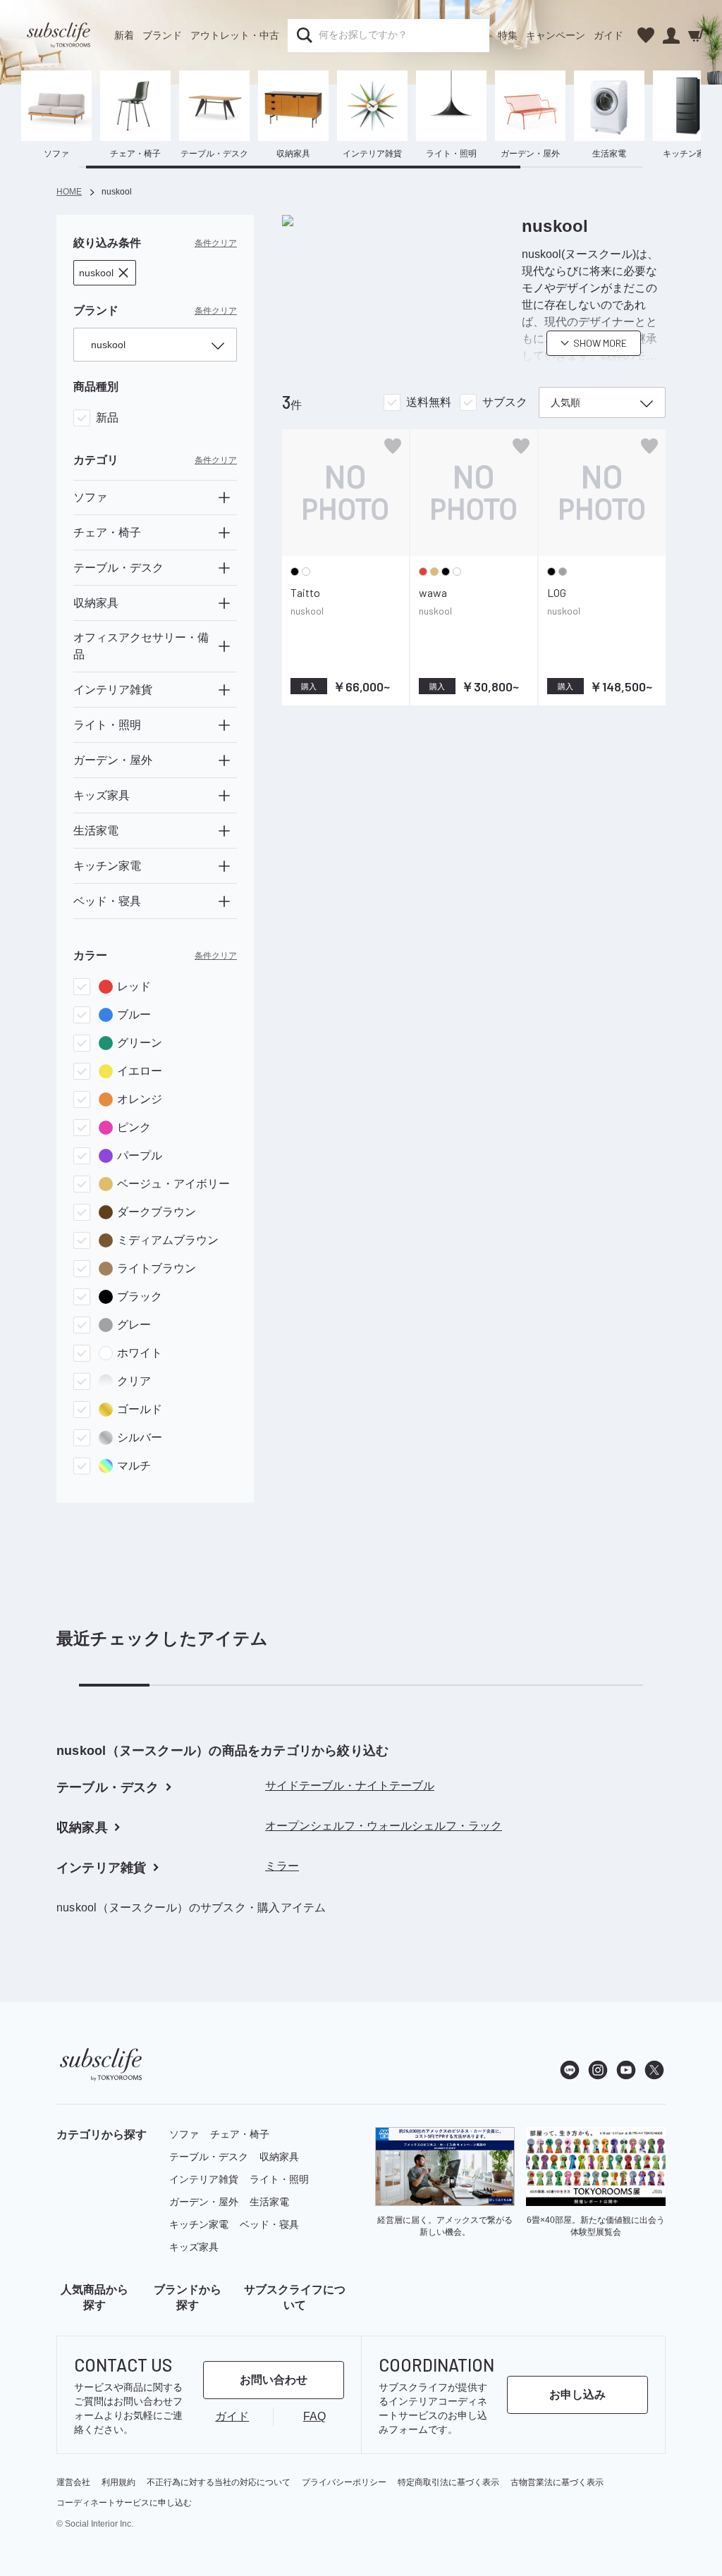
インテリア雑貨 (204, 2179)
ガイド (608, 35)
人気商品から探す (94, 2297)
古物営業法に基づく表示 (557, 2482)
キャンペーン (556, 35)
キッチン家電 (199, 2224)
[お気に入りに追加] (393, 446)
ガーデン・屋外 (204, 2202)
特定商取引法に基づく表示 (448, 2482)
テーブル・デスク (209, 2157)
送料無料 (429, 402)
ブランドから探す (188, 2297)
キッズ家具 (194, 2247)
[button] (105, 273)
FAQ (314, 2416)
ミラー (282, 1866)
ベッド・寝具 (269, 2224)
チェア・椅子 (240, 2134)
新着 (124, 35)
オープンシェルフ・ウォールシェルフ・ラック (384, 1826)
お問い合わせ (274, 2380)
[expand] (224, 498)
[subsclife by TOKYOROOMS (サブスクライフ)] (59, 35)
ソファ (184, 2134)
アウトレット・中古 (235, 35)
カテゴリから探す (102, 2134)
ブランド (162, 35)
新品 (107, 418)
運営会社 (73, 2482)
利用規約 (118, 2482)
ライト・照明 (279, 2179)
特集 (508, 35)
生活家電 (269, 2202)
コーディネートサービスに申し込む (124, 2503)
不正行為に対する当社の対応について (219, 2482)
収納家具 (279, 2157)
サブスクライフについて (295, 2297)
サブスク (505, 402)
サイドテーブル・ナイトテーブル (350, 1786)
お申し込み (577, 2395)
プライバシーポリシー (344, 2482)
